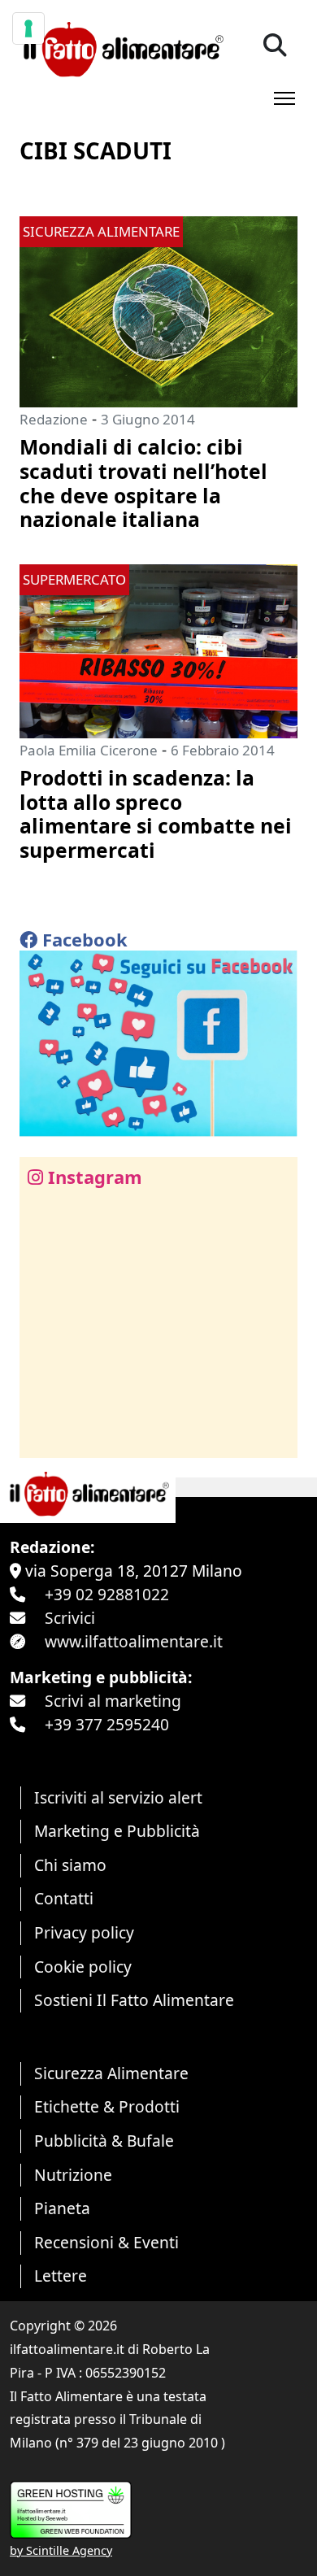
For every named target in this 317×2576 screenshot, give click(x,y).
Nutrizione (73, 2175)
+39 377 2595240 (107, 1724)
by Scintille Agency (61, 2550)
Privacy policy (84, 1932)
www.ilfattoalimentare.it (134, 1641)
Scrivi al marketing (113, 1701)
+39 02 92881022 (107, 1594)
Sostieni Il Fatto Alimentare (134, 2000)
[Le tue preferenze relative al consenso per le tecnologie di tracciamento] (28, 28)
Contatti (64, 1898)
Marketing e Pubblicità (117, 1831)
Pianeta (62, 2208)
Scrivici (70, 1618)
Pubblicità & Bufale (104, 2141)
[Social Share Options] (43, 1436)
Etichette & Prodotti (107, 2106)
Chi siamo (70, 1865)
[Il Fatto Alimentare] (122, 48)
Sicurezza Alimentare (111, 2073)
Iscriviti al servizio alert (118, 1797)
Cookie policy (83, 1967)
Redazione (54, 419)
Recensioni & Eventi (106, 2242)
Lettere (61, 2276)
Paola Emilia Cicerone (89, 750)
